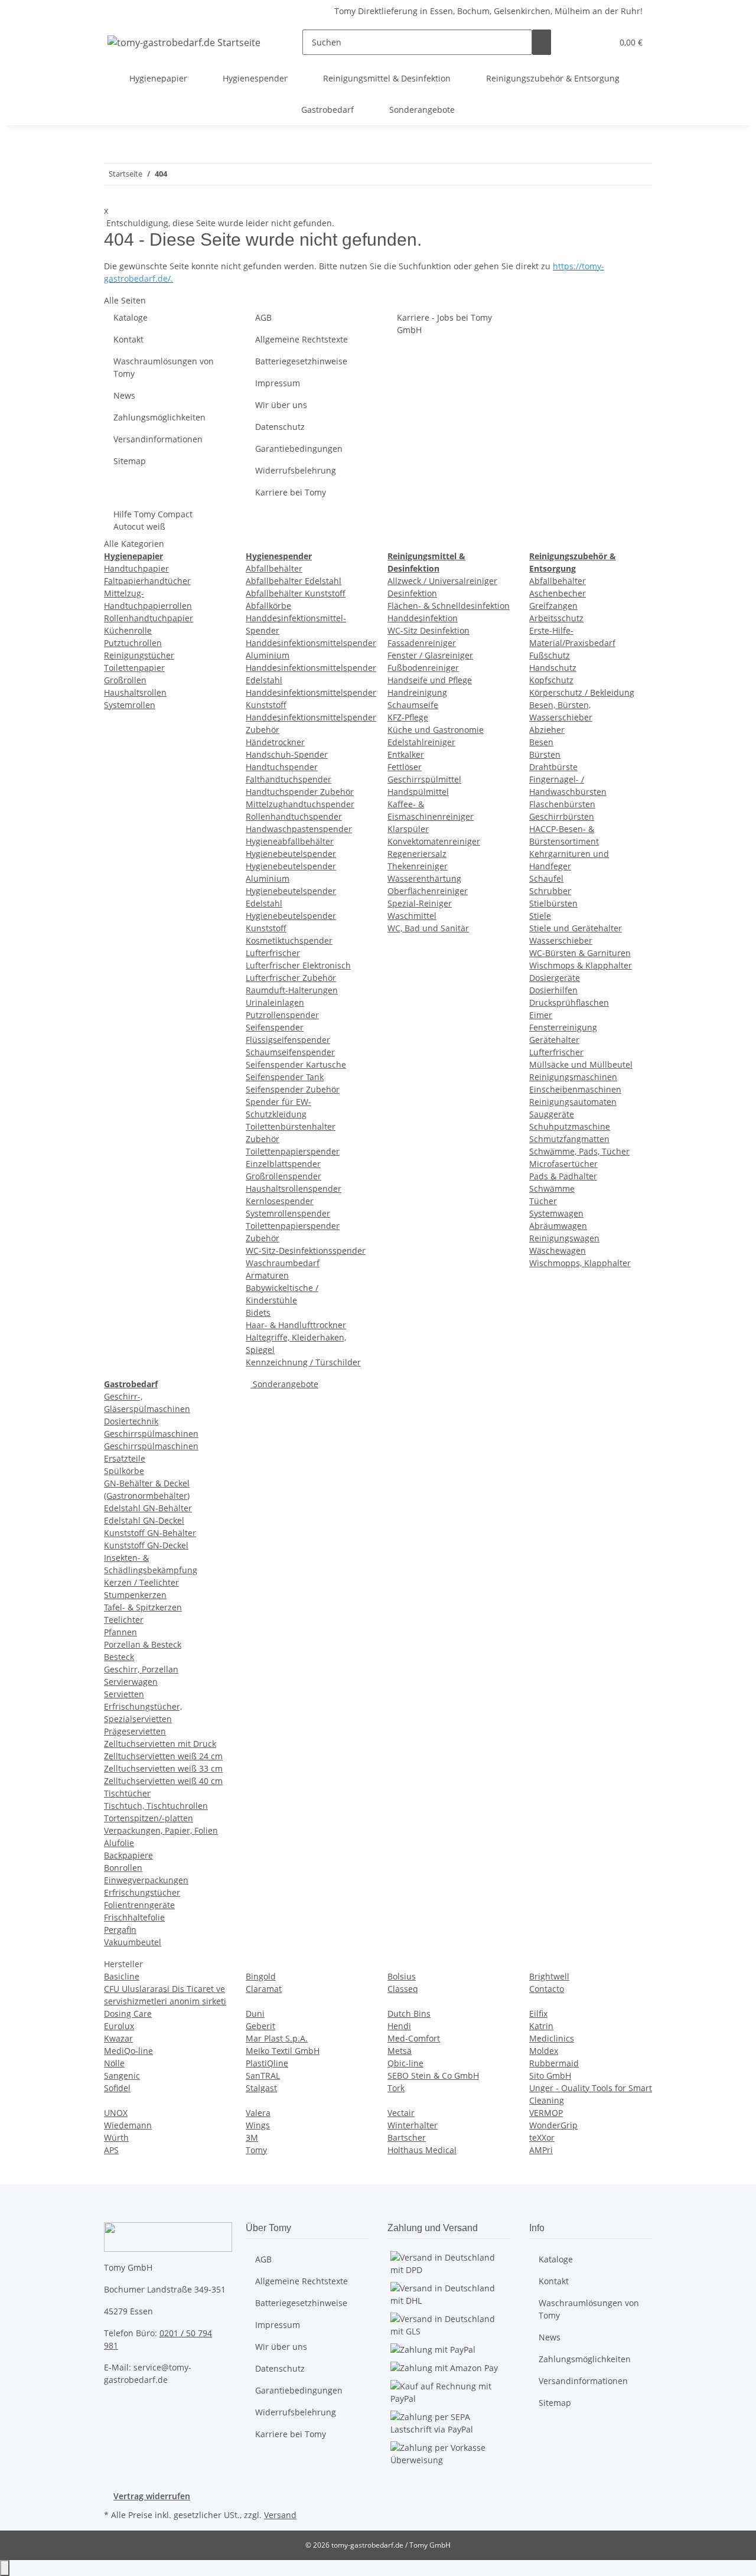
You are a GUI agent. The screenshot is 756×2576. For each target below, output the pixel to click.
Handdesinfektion (423, 618)
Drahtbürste (553, 767)
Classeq (403, 1989)
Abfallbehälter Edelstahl (294, 581)
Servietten (124, 1694)
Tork (396, 2088)
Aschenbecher (558, 593)
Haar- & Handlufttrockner (296, 1325)
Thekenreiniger (418, 866)
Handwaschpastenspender (299, 829)
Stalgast (261, 2088)
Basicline (122, 1976)
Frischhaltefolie (134, 1917)
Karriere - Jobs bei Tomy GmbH (444, 324)
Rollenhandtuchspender (294, 816)
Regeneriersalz (417, 854)
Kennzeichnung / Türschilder (303, 1362)
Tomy (256, 2150)
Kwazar (118, 2038)
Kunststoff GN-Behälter (150, 1533)
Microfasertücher (563, 1164)
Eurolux (119, 2026)
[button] (579, 42)
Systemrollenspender (288, 1213)
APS (111, 2150)
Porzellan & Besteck (143, 1644)
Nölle (114, 2063)
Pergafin (120, 1930)
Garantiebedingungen (299, 449)
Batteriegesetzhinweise (301, 361)
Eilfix (538, 2013)
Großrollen (125, 680)
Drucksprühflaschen (569, 1002)
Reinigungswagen (564, 1238)
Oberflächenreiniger (428, 891)
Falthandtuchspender (289, 779)
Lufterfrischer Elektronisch (298, 965)
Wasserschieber (561, 940)
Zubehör (263, 1139)
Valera (258, 2113)
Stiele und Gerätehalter (576, 928)
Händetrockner (275, 742)
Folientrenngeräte (139, 1905)
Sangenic (122, 2076)
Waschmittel (412, 916)
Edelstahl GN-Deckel (144, 1520)
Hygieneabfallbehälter (290, 841)
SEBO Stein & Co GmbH (433, 2076)
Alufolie (119, 1843)
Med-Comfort (414, 2038)
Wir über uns (281, 405)
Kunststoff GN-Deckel (146, 1545)
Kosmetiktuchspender (289, 940)
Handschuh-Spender (287, 754)
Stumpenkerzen (135, 1595)
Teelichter (124, 1620)
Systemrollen (130, 705)
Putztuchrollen (133, 643)
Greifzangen (553, 606)
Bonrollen (123, 1868)
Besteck (119, 1657)
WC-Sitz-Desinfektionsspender (306, 1250)
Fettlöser (405, 767)
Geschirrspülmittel (424, 779)
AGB (263, 317)
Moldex (544, 2051)
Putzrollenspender (282, 1015)
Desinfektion (412, 593)
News (124, 395)
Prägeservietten (135, 1731)
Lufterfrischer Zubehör (291, 978)
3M (252, 2138)
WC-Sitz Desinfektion (428, 630)
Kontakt (128, 339)
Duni (255, 2013)
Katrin (541, 2026)
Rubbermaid (554, 2063)
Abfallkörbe (268, 606)
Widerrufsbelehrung (296, 470)
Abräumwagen (558, 1226)
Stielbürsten (553, 903)
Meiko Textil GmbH (283, 2051)
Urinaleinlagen (275, 1002)
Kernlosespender (280, 1201)
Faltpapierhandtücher (147, 581)
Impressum (278, 383)
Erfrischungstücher (142, 1892)
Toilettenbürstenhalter (291, 1126)
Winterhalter (413, 2125)
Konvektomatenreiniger (434, 841)
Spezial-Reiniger (420, 903)
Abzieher (547, 730)
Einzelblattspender (283, 1164)
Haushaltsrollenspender (294, 1188)
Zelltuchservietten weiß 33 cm (163, 1768)
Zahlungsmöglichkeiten (159, 417)
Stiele (540, 916)
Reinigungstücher (139, 655)
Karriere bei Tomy (291, 492)
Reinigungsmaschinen (573, 1077)
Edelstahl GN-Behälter (148, 1508)
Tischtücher (127, 1793)
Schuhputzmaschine (570, 1126)
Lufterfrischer (273, 953)
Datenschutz (280, 427)
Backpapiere (128, 1855)
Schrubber (550, 891)
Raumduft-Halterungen (292, 990)
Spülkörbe (124, 1471)
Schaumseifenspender (290, 1052)
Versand (280, 2515)
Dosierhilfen (553, 990)
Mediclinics (552, 2038)
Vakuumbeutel (133, 1942)
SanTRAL (263, 2076)
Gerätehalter (554, 1040)
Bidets (258, 1313)
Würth (116, 2138)
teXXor (542, 2138)
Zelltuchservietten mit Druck (160, 1744)
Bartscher (407, 2138)
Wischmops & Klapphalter (581, 965)
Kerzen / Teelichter (141, 1582)
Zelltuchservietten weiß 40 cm (163, 1781)
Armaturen (267, 1275)
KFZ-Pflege (408, 717)
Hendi (399, 2026)
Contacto (547, 1989)
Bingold (261, 1976)
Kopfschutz (551, 680)
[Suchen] (542, 42)
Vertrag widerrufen (152, 2496)
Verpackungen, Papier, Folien (161, 1830)
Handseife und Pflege (430, 680)
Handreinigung (417, 692)
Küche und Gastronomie (436, 730)
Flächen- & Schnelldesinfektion (449, 606)
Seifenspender (275, 1027)
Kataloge (131, 317)
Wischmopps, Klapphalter (580, 1263)
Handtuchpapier (136, 568)
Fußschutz (550, 655)
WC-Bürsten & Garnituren (580, 953)
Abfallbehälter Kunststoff (296, 593)
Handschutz (553, 668)
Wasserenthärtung (424, 878)
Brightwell (549, 1976)
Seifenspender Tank (285, 1077)
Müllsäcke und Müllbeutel (581, 1064)
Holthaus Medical (422, 2150)
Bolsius (402, 1976)
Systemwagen (556, 1213)
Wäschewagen (558, 1250)
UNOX (116, 2113)
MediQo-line (128, 2051)
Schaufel (546, 878)
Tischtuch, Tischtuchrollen (156, 1806)
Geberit (260, 2026)
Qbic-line (405, 2063)
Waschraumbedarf (283, 1263)
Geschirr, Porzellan (141, 1669)
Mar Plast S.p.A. (277, 2038)
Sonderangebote (284, 1384)
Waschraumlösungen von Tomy (164, 367)
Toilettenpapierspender (293, 1151)
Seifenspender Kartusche (296, 1064)
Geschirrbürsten (562, 816)
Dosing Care (128, 2013)
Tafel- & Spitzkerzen (143, 1607)
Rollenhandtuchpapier (149, 618)
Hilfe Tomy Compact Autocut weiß (153, 520)
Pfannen (120, 1632)
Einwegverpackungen (146, 1880)
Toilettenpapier (134, 668)
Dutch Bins (409, 2013)
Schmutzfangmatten (569, 1139)
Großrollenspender (283, 1176)
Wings (258, 2125)
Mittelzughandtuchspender (300, 804)
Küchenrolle (128, 630)
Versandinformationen (158, 439)
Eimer (541, 1015)
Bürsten (545, 754)
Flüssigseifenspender (288, 1040)
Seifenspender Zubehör (293, 1089)
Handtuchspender (282, 767)
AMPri (541, 2150)
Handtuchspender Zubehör (300, 792)
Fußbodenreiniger (423, 668)
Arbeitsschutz (556, 618)
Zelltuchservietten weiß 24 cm (163, 1756)
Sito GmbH (550, 2076)
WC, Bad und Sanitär (428, 928)
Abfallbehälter (274, 568)
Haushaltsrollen (135, 692)
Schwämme (552, 1188)
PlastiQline (267, 2063)
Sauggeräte (552, 1114)
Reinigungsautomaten (573, 1102)
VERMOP (546, 2113)
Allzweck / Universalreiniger (442, 581)
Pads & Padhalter (563, 1176)
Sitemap (130, 461)
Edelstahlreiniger (421, 742)
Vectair (401, 2113)
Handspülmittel (418, 792)
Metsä (400, 2051)
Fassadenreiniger (422, 643)
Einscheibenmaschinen (575, 1089)
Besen (541, 742)
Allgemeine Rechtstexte (302, 339)
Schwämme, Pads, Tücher (579, 1151)
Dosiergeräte (555, 978)
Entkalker (406, 754)
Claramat (264, 1989)
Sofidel (117, 2088)
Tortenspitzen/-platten (149, 1818)
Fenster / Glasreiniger (430, 655)
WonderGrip (553, 2125)
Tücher (543, 1201)
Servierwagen (131, 1682)
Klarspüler (408, 829)
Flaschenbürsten (562, 804)
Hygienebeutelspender (291, 854)
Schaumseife (413, 705)
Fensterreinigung (563, 1027)
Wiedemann (128, 2125)
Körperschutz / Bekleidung (582, 692)
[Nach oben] (5, 2568)
